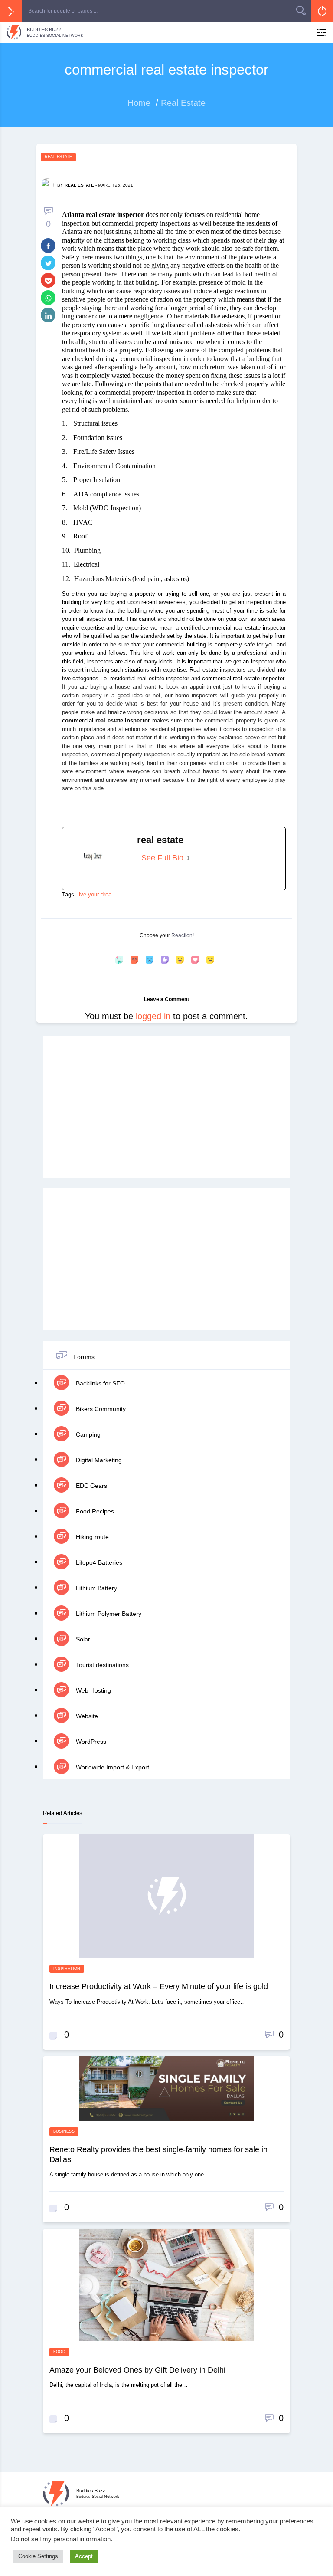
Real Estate (58, 157)
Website (86, 1716)
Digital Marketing (98, 1460)
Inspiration (67, 1969)
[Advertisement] (166, 1107)
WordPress (90, 1742)
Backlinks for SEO (100, 1383)
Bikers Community (100, 1409)
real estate (79, 185)
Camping (87, 1434)
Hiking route (91, 1537)
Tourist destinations (101, 1665)
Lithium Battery (96, 1588)
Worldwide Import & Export (112, 1767)
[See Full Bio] (189, 858)
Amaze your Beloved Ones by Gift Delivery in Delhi (137, 2370)
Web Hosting (93, 1690)
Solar (82, 1639)
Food (59, 2352)
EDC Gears (91, 1486)
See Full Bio (162, 858)
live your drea (95, 894)
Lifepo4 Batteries (98, 1562)
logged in (153, 1016)
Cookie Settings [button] (38, 2556)
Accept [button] (84, 2556)
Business (64, 2131)
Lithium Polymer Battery (108, 1614)
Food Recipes (94, 1511)
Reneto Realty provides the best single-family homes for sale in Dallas (158, 2154)
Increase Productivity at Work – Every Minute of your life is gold (159, 1986)
